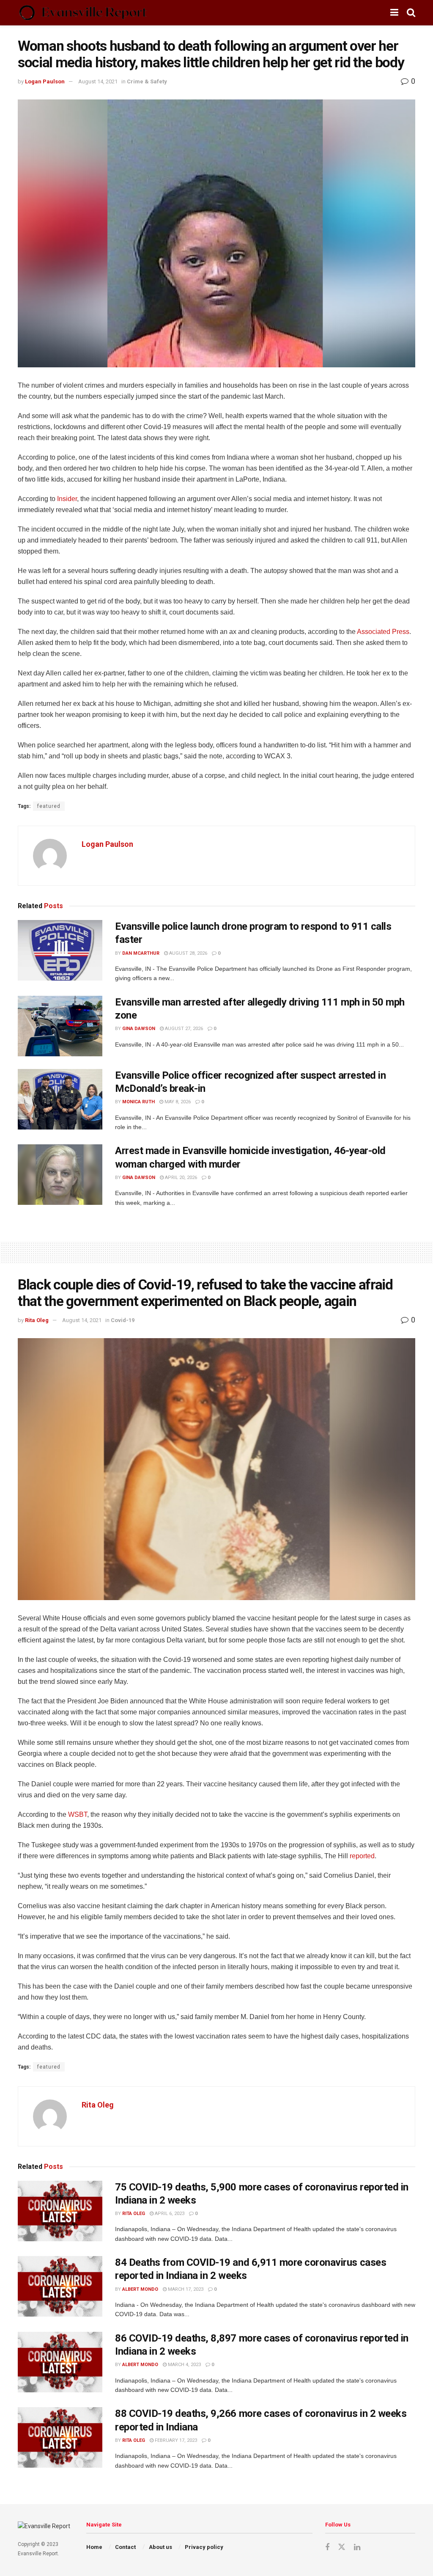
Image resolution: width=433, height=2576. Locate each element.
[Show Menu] (394, 13)
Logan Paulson (45, 81)
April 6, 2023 (169, 2214)
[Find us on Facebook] (327, 2547)
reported (362, 1856)
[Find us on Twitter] (342, 2547)
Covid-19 (123, 1320)
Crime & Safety (147, 81)
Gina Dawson (139, 1029)
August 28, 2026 (188, 953)
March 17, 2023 (185, 2289)
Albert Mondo (140, 2289)
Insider (67, 499)
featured (49, 806)
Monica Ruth (138, 1102)
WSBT (78, 1814)
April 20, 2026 (180, 1178)
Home (94, 2547)
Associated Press (383, 632)
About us (160, 2547)
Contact (125, 2547)
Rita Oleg (37, 1320)
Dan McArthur (141, 953)
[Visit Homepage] (83, 13)
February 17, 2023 (175, 2440)
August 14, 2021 (98, 81)
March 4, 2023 (184, 2365)
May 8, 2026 (177, 1102)
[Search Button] (411, 13)
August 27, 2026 (183, 1029)
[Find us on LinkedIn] (357, 2547)
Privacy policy (204, 2547)
